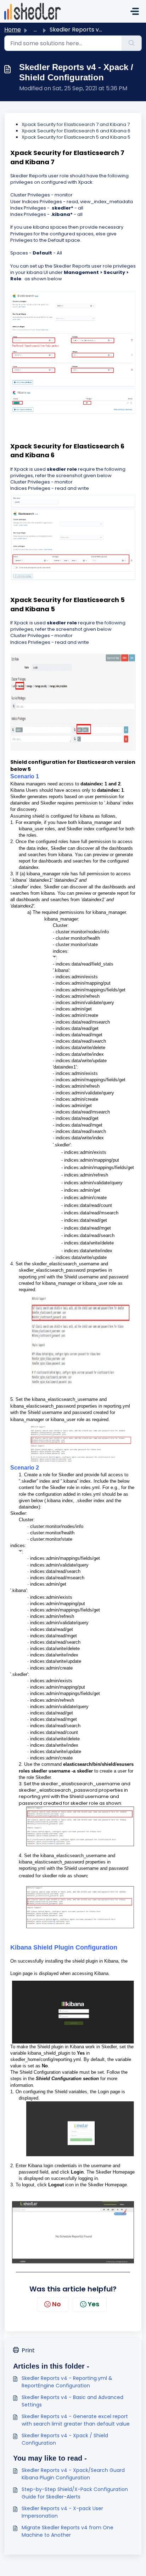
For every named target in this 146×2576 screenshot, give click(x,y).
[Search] (132, 43)
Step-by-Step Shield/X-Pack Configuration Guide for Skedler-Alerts (75, 2493)
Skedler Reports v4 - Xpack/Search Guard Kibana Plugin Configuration (73, 2474)
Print (28, 2350)
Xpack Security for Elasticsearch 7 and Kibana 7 (76, 124)
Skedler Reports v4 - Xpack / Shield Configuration (65, 2439)
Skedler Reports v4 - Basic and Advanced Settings (72, 2401)
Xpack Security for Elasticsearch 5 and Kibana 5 (76, 137)
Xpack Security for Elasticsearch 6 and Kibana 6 (76, 131)
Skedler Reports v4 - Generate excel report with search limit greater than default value (76, 2420)
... (35, 30)
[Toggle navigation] (135, 11)
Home (13, 30)
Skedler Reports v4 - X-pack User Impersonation (62, 2512)
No (57, 2304)
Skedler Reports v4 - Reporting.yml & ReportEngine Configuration (67, 2382)
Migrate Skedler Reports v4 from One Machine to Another (68, 2531)
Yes (94, 2304)
